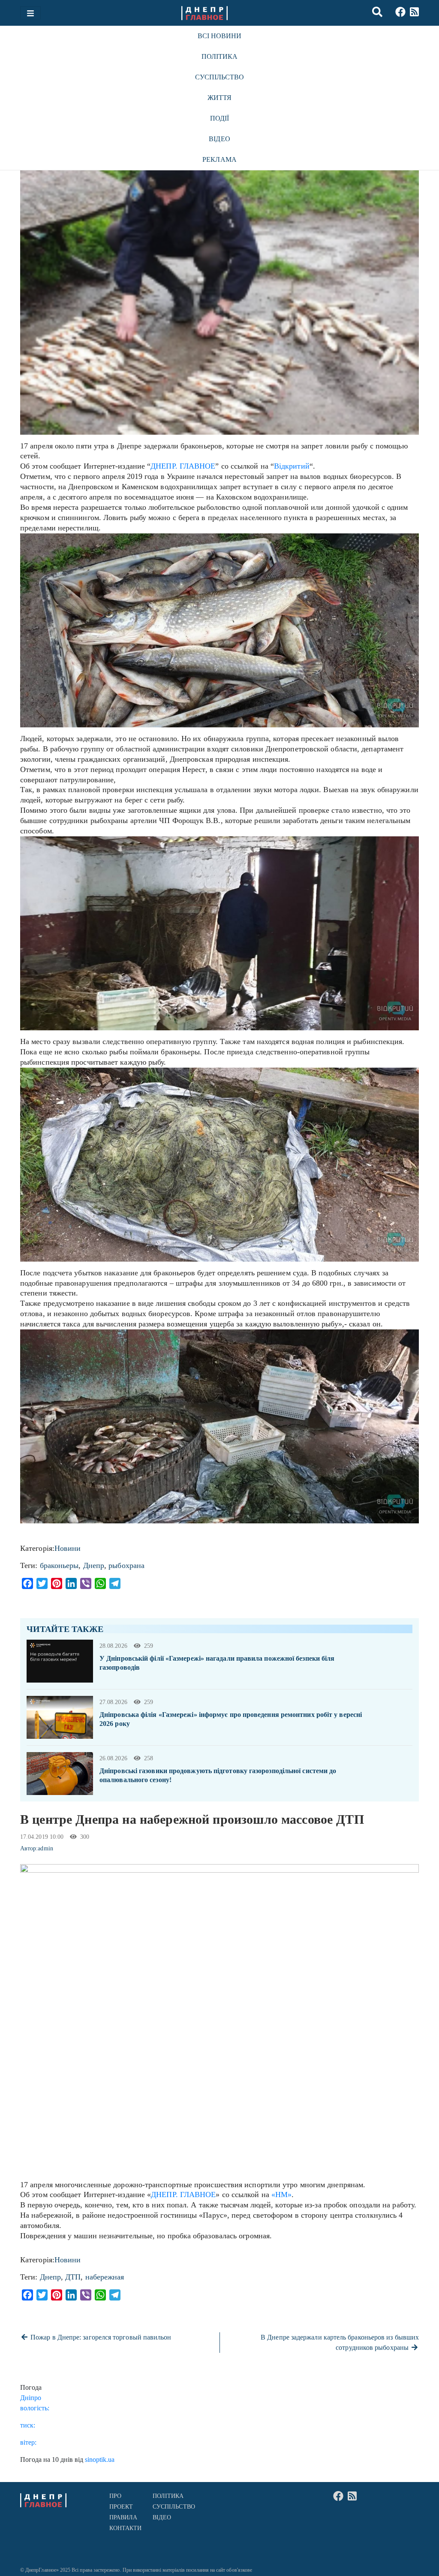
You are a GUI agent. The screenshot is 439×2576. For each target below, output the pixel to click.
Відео (219, 139)
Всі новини (220, 36)
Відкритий (292, 466)
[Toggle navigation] (30, 13)
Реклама (219, 159)
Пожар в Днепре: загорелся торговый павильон (100, 2337)
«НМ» (281, 2195)
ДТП (73, 2277)
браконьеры (59, 1565)
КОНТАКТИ (126, 2528)
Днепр (94, 1565)
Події (219, 118)
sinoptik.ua (100, 2459)
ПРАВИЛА (123, 2517)
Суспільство (220, 77)
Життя (219, 98)
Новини (68, 1548)
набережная (105, 2277)
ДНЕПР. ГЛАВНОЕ (183, 466)
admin (45, 1848)
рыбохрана (126, 1565)
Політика (220, 56)
